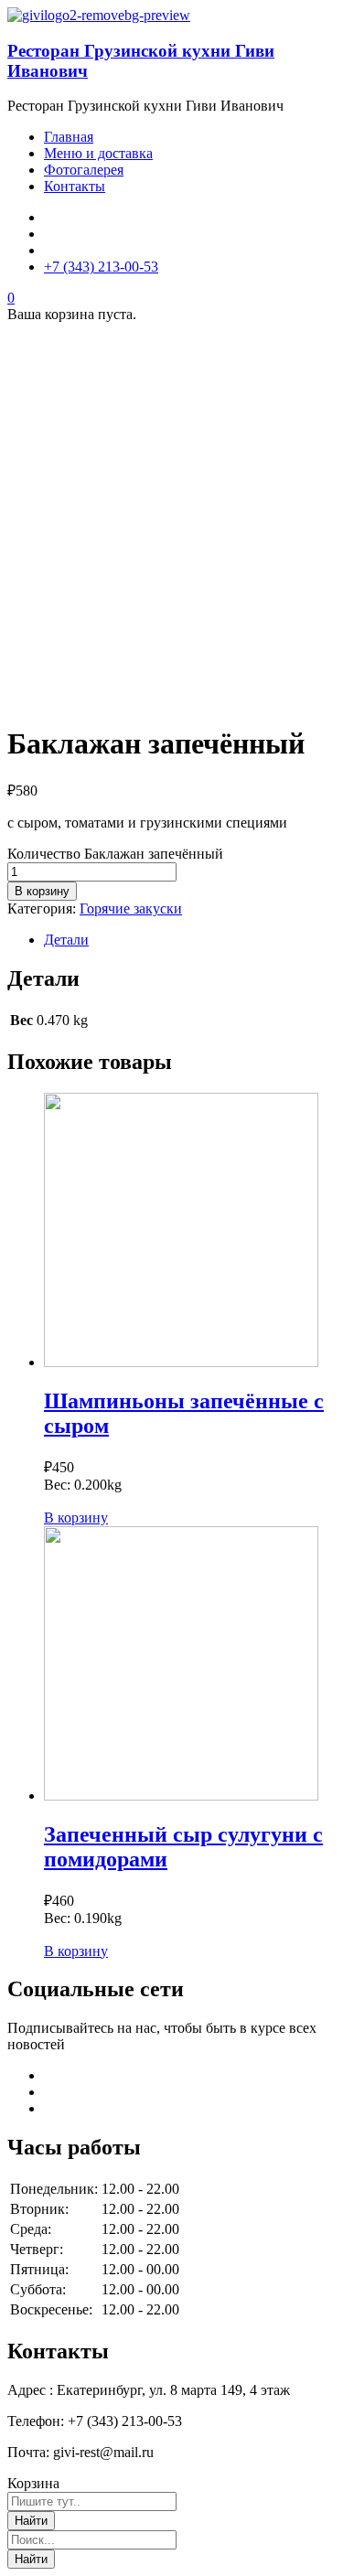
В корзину (42, 891)
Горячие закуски (131, 909)
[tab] (190, 940)
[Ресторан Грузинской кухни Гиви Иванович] (99, 15)
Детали (66, 940)
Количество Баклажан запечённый (115, 854)
